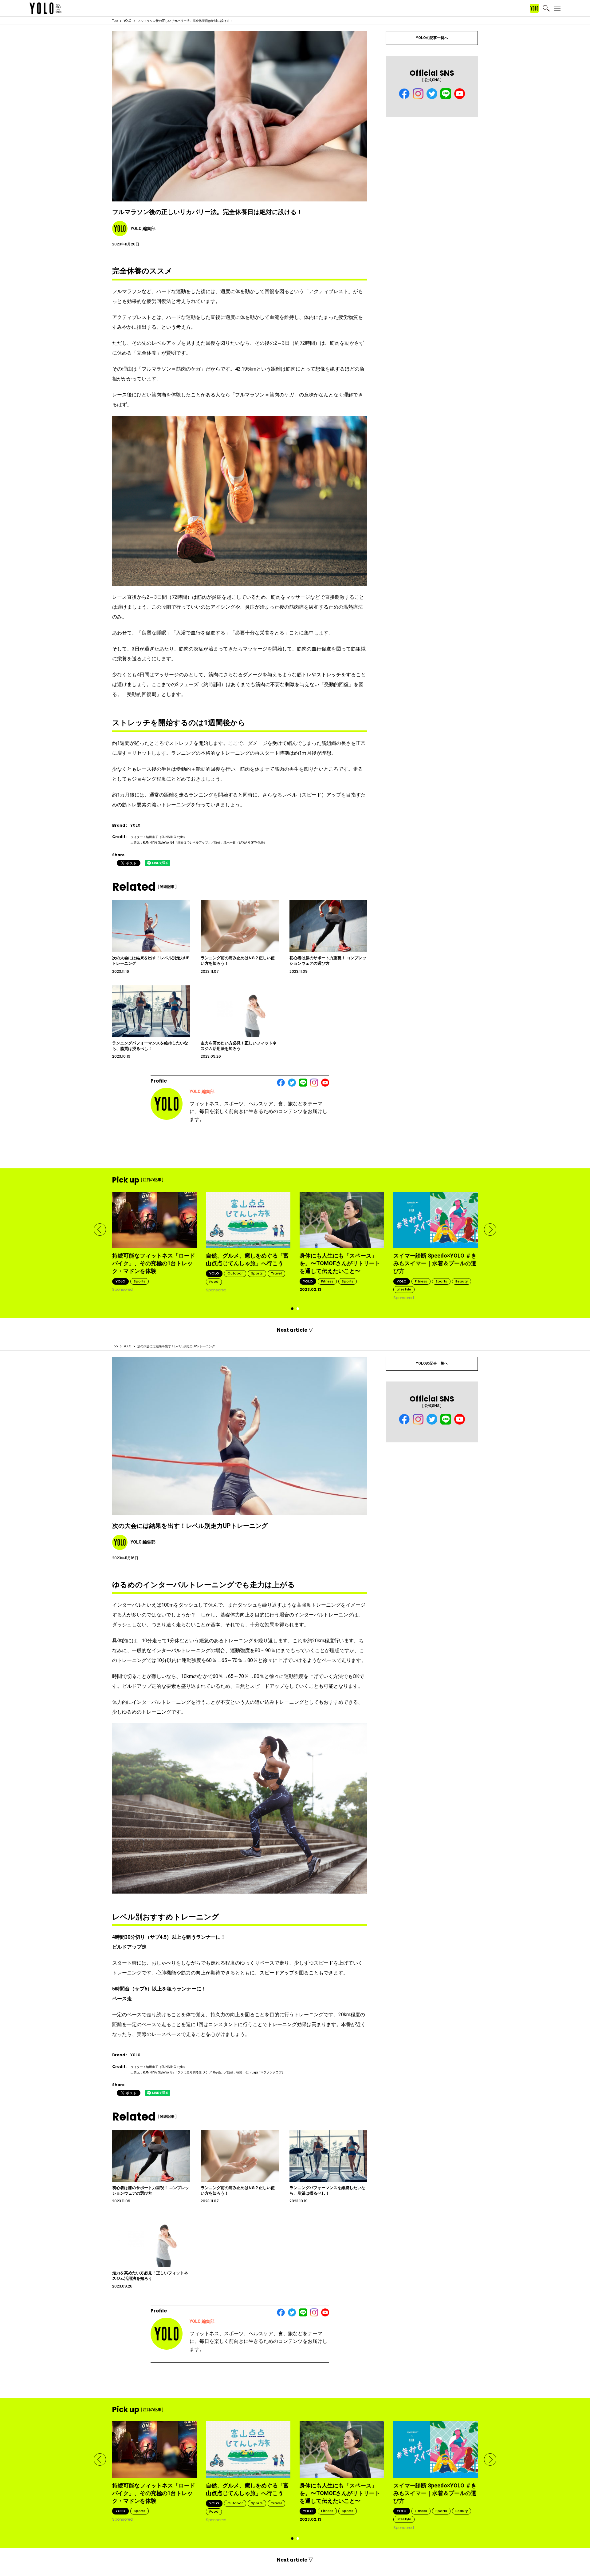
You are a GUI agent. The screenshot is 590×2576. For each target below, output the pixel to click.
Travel (276, 1273)
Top (115, 21)
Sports (140, 1281)
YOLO (128, 21)
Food (214, 1282)
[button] (100, 1230)
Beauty (462, 1281)
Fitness (327, 1281)
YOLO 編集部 (202, 1091)
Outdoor (235, 1273)
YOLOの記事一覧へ (432, 38)
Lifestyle (404, 1289)
